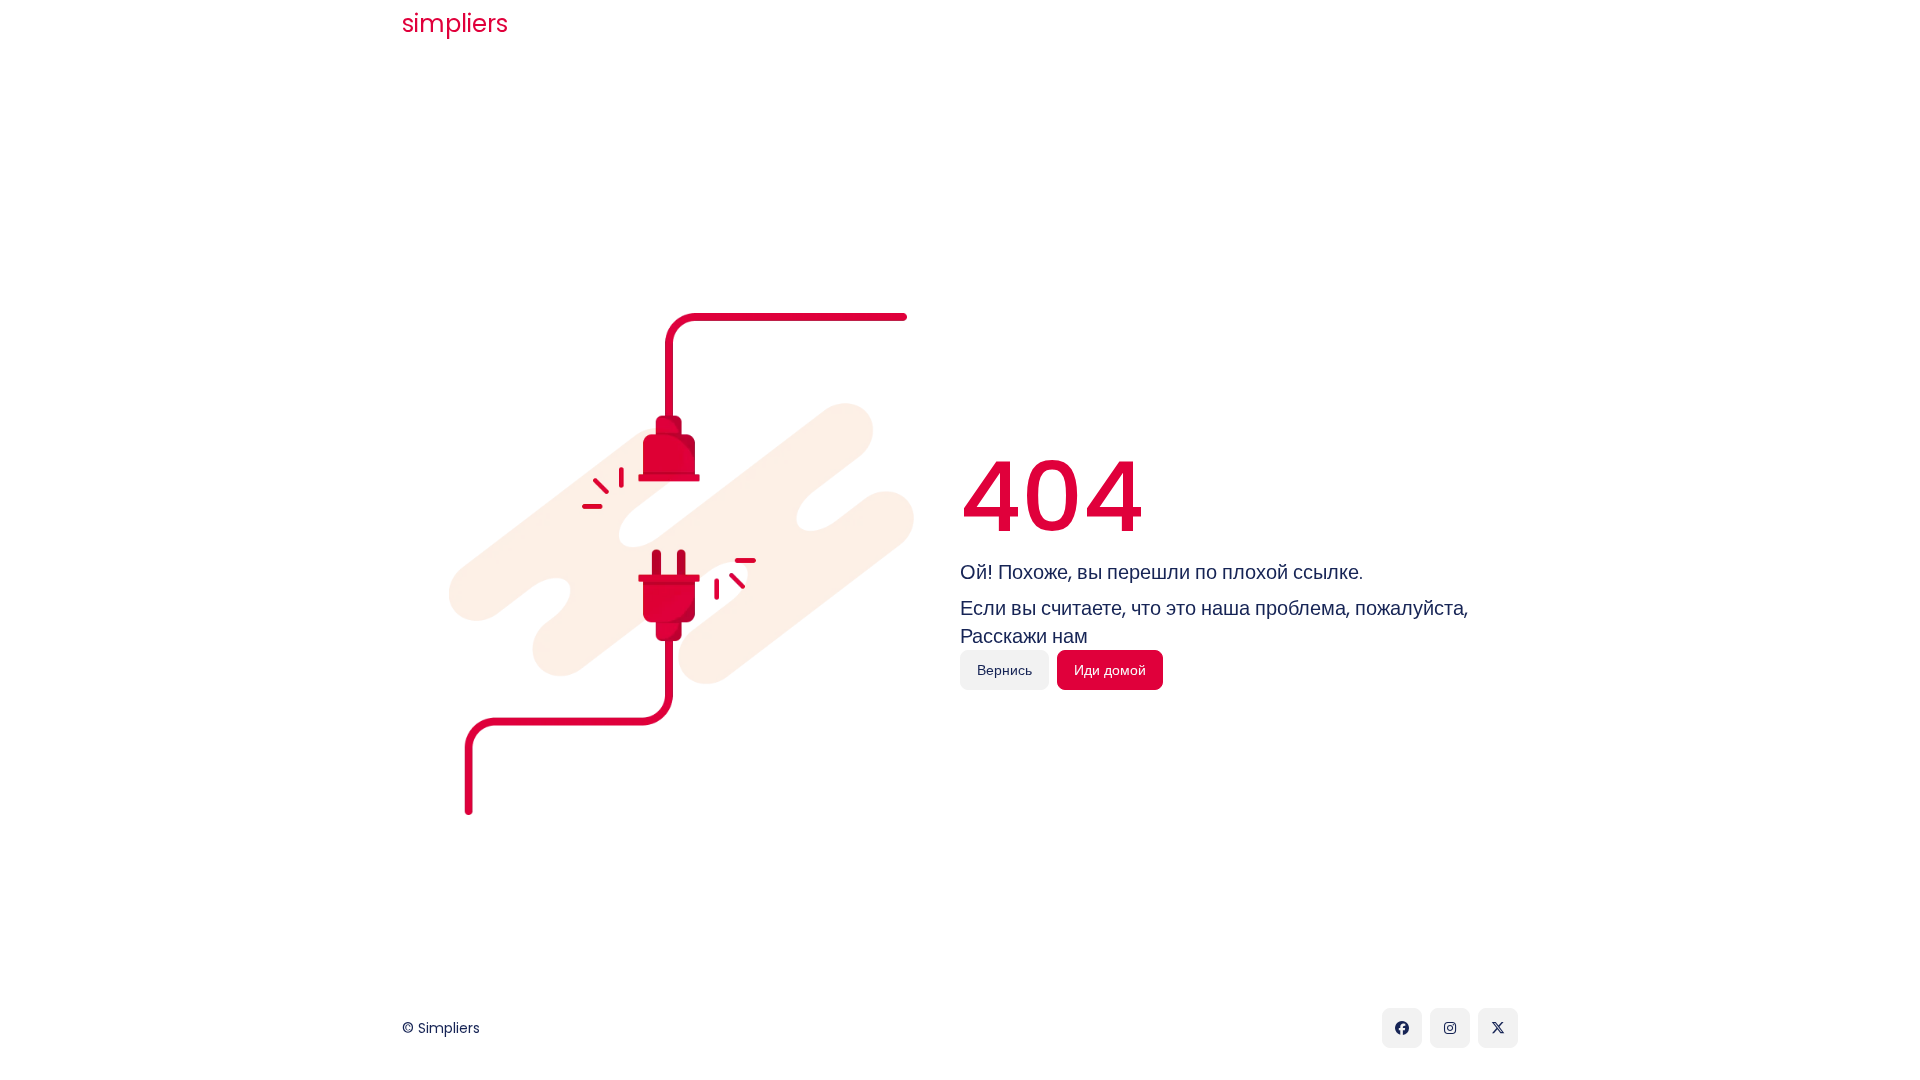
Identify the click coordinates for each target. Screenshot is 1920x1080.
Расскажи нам (1024, 636)
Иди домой (1110, 670)
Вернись (1004, 670)
